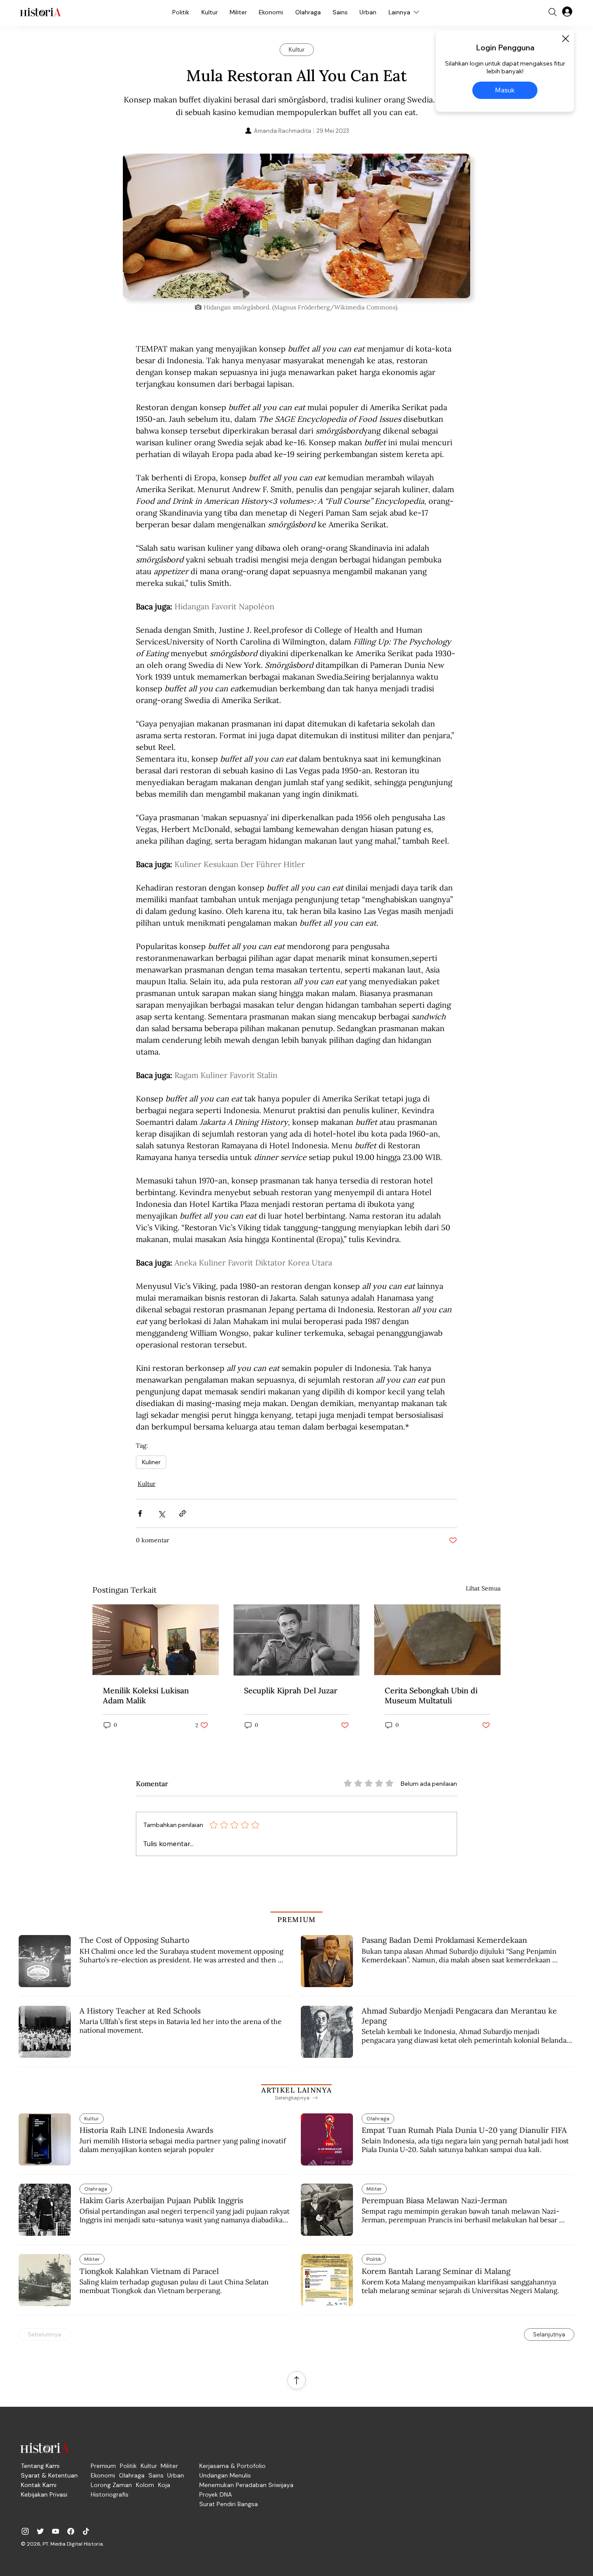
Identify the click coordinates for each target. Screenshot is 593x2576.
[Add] (296, 226)
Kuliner (151, 1462)
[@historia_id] (40, 2531)
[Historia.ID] (40, 12)
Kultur (147, 1484)
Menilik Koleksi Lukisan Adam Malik (146, 1695)
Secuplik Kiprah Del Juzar (291, 1690)
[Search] (553, 12)
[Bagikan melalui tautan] (183, 1513)
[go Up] (296, 2380)
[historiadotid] (25, 2531)
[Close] (565, 39)
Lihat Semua (483, 1588)
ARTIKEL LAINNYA (296, 2090)
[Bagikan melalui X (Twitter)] (161, 1513)
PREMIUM (297, 1919)
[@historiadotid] (56, 2531)
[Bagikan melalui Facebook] (140, 1513)
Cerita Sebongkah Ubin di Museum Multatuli (431, 1695)
